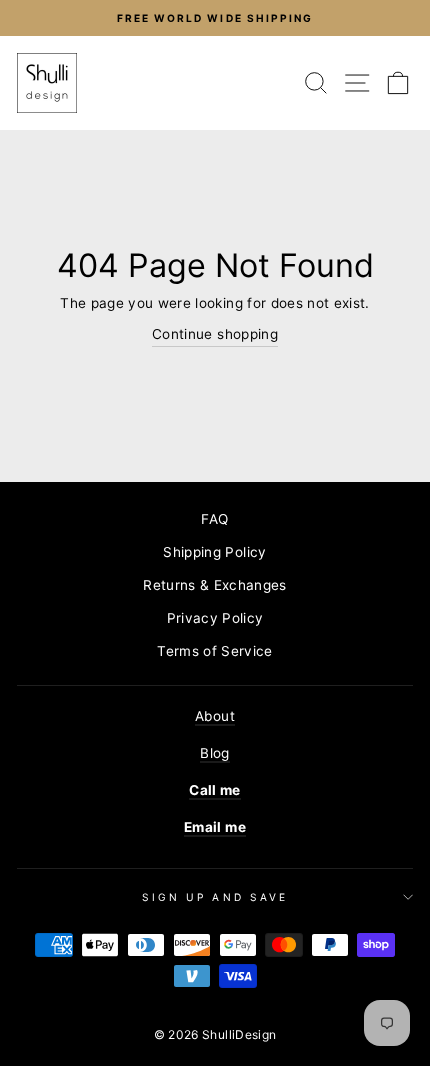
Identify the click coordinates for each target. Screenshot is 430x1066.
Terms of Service (214, 651)
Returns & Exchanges (214, 585)
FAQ (214, 519)
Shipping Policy (214, 552)
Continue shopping (215, 334)
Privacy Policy (215, 618)
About (215, 716)
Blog (214, 753)
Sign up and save (215, 897)
